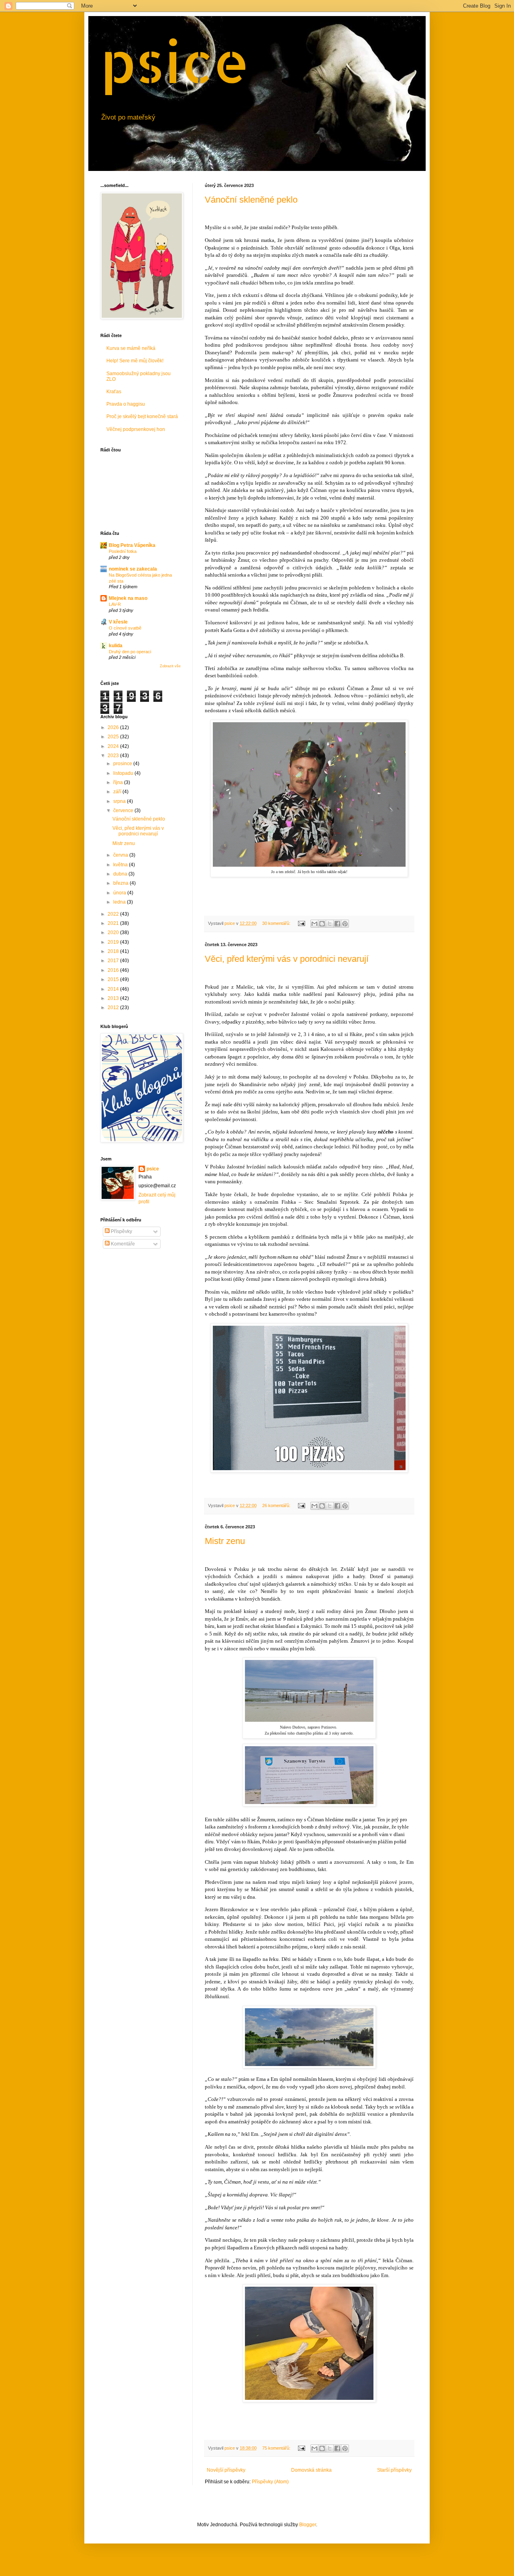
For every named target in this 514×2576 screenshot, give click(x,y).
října (119, 782)
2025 (114, 737)
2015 (114, 979)
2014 (114, 989)
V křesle (118, 622)
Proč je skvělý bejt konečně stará (142, 416)
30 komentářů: (277, 923)
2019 (114, 942)
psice (175, 61)
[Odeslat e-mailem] (314, 924)
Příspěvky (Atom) (270, 2482)
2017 (114, 961)
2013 (114, 998)
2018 (114, 951)
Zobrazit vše (170, 666)
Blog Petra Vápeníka (132, 545)
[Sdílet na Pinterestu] (345, 924)
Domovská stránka (311, 2470)
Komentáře (122, 1244)
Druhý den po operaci (130, 652)
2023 (114, 756)
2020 (114, 932)
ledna (120, 902)
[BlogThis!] (322, 924)
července (124, 811)
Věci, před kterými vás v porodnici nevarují (287, 959)
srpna (120, 801)
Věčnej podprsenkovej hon (136, 429)
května (121, 865)
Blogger (308, 2525)
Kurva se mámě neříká (131, 348)
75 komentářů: (277, 2448)
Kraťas (114, 392)
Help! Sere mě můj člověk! (135, 361)
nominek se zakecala (133, 569)
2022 (114, 914)
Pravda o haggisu (126, 404)
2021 (114, 923)
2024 (114, 746)
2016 (114, 970)
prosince (123, 764)
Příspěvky (121, 1231)
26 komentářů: (277, 1505)
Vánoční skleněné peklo (251, 200)
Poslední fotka (123, 551)
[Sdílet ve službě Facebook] (337, 924)
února (120, 893)
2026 (114, 727)
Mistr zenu (225, 1541)
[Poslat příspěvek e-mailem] (301, 923)
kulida (116, 646)
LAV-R (115, 604)
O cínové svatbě (125, 628)
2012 (114, 1008)
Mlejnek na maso (128, 598)
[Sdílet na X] (330, 924)
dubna (121, 874)
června (121, 855)
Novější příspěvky (226, 2470)
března (121, 883)
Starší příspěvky (394, 2470)
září (118, 792)
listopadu (124, 773)
